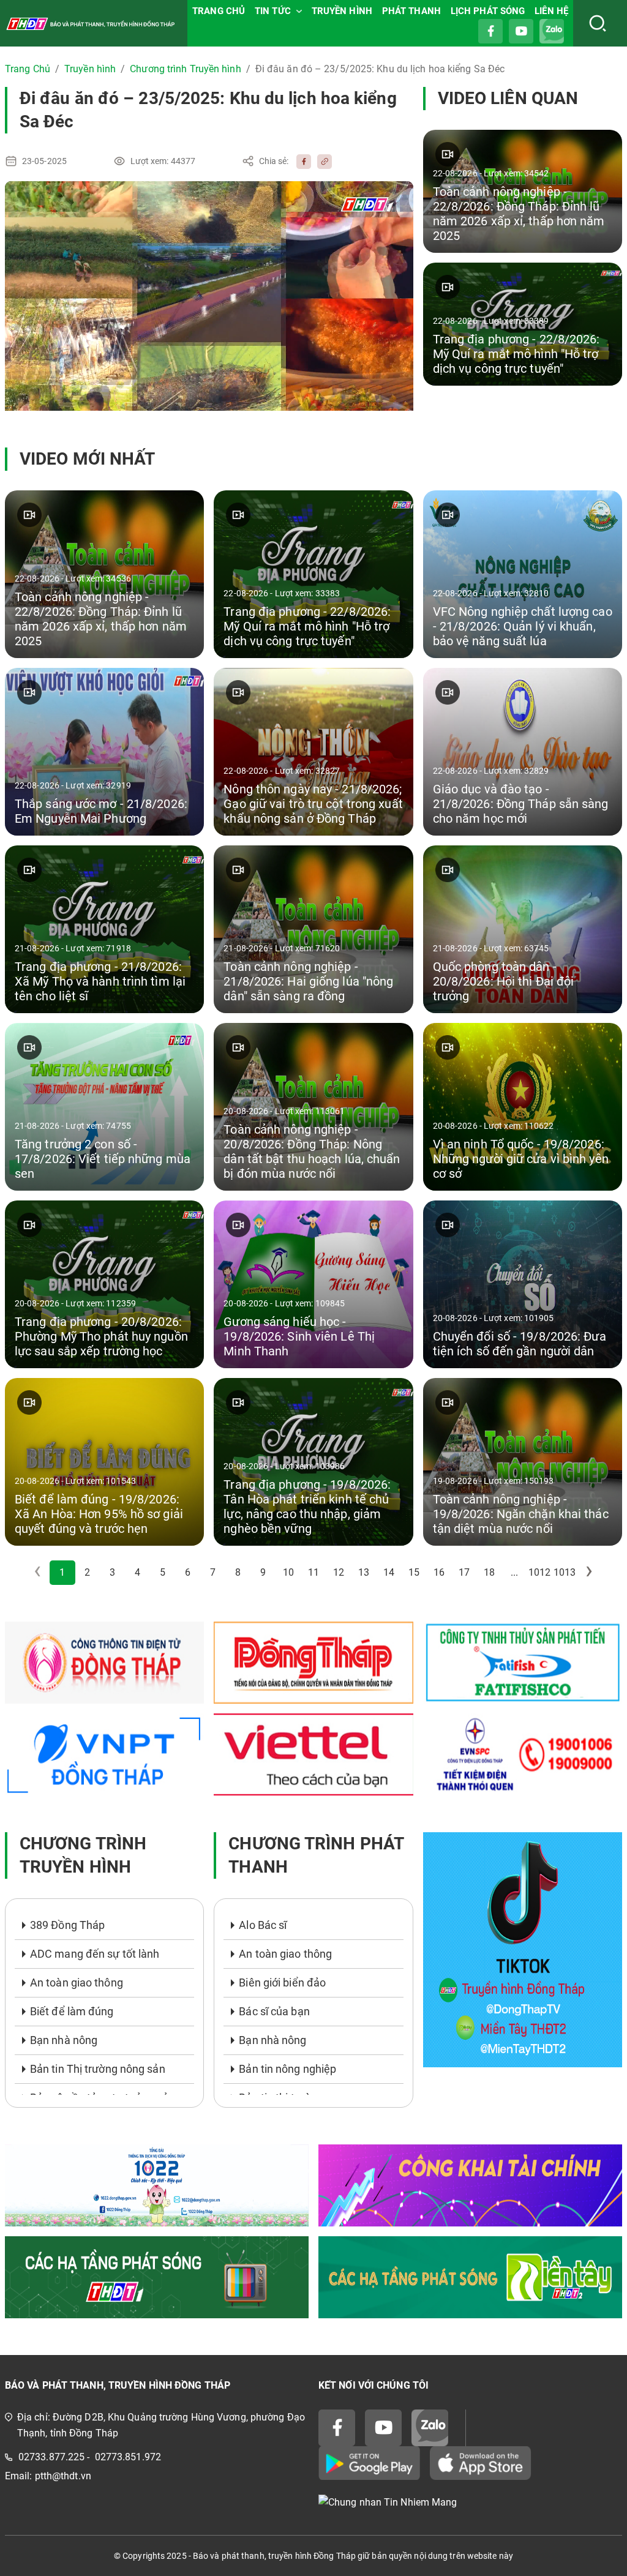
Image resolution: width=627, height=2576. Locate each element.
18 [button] (489, 1572)
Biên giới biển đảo (282, 1983)
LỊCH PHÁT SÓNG (488, 11)
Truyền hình (90, 69)
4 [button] (137, 1572)
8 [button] (238, 1572)
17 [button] (464, 1572)
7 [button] (213, 1572)
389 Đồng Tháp (67, 1925)
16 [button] (439, 1572)
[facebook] (301, 161)
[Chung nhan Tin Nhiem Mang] (470, 2503)
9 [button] (263, 1572)
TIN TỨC (273, 11)
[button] (590, 1573)
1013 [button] (565, 1572)
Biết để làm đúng (72, 2011)
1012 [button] (539, 1572)
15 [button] (414, 1572)
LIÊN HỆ (551, 11)
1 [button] (62, 1572)
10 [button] (288, 1572)
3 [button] (112, 1572)
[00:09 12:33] (209, 296)
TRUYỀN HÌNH (342, 11)
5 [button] (163, 1572)
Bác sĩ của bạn (274, 2011)
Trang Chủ (28, 69)
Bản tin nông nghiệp (287, 2069)
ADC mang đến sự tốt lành (95, 1954)
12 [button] (339, 1572)
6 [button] (188, 1572)
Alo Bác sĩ (263, 1925)
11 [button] (313, 1572)
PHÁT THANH (411, 11)
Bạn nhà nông (64, 2040)
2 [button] (87, 1572)
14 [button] (389, 1572)
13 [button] (364, 1572)
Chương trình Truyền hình (185, 69)
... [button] (514, 1572)
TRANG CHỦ (219, 11)
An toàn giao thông (77, 1983)
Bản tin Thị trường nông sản (98, 2069)
